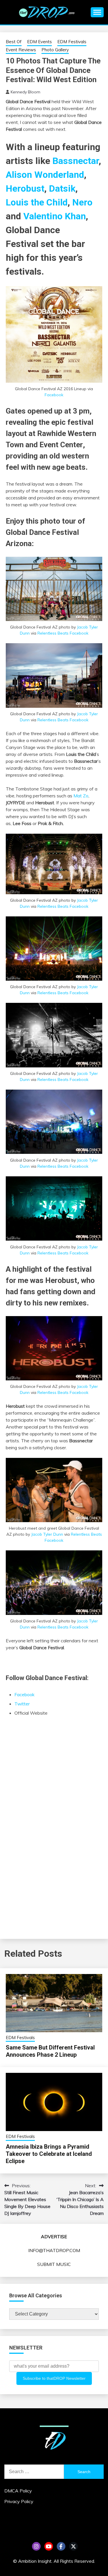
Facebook (54, 395)
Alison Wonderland (45, 175)
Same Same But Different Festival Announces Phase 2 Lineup (50, 2051)
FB (61, 2546)
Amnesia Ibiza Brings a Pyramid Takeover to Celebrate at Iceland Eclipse (49, 2154)
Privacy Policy (19, 2501)
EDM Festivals (72, 42)
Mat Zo (81, 796)
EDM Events (39, 42)
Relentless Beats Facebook (63, 633)
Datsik (62, 188)
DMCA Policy (18, 2491)
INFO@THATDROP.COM (54, 2250)
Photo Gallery (55, 50)
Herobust (25, 188)
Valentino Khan (55, 216)
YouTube (49, 2546)
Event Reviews (21, 50)
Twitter (22, 1704)
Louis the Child (37, 202)
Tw (73, 2546)
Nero (82, 202)
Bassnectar (76, 161)
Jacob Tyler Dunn (47, 1534)
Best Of (14, 42)
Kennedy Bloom (25, 92)
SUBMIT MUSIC (54, 2264)
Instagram (36, 2546)
